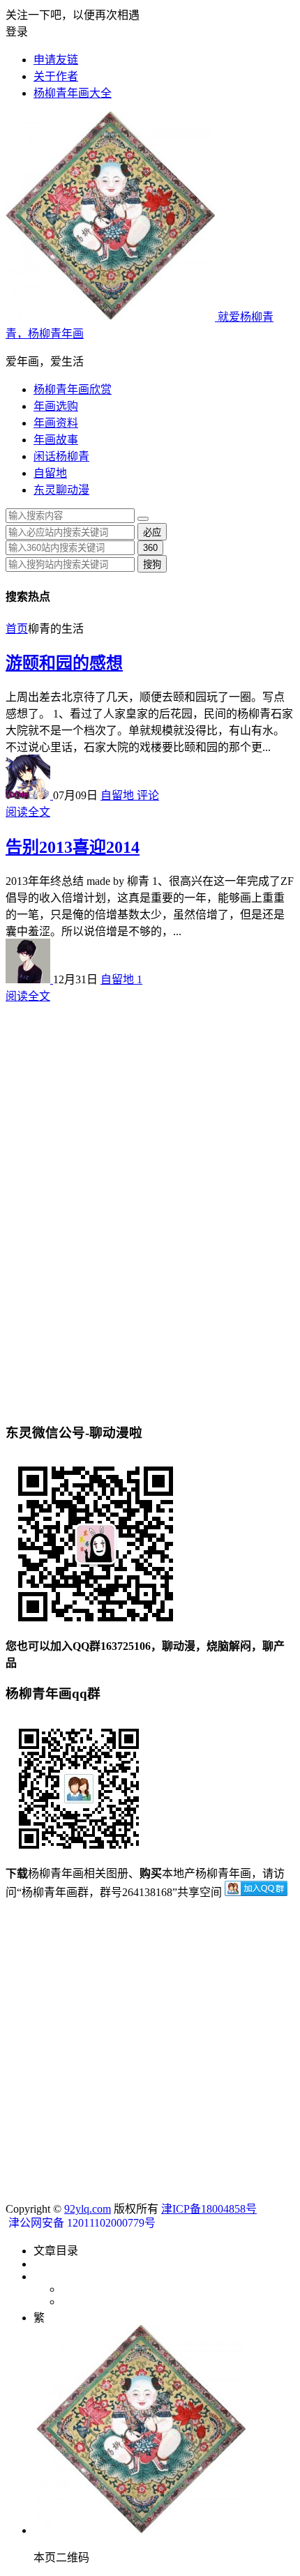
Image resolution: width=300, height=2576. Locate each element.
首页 (17, 629)
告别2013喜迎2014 (73, 847)
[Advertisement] (150, 1056)
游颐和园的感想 (64, 663)
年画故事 (56, 440)
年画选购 (56, 406)
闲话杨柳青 (61, 456)
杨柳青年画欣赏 (73, 389)
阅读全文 (28, 812)
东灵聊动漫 (61, 490)
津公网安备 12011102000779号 (81, 2223)
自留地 (50, 473)
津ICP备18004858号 (209, 2209)
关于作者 (56, 76)
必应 (152, 532)
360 (150, 548)
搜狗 (152, 565)
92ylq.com (88, 2209)
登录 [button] (17, 32)
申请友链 (56, 60)
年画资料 (56, 423)
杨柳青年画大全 (73, 93)
